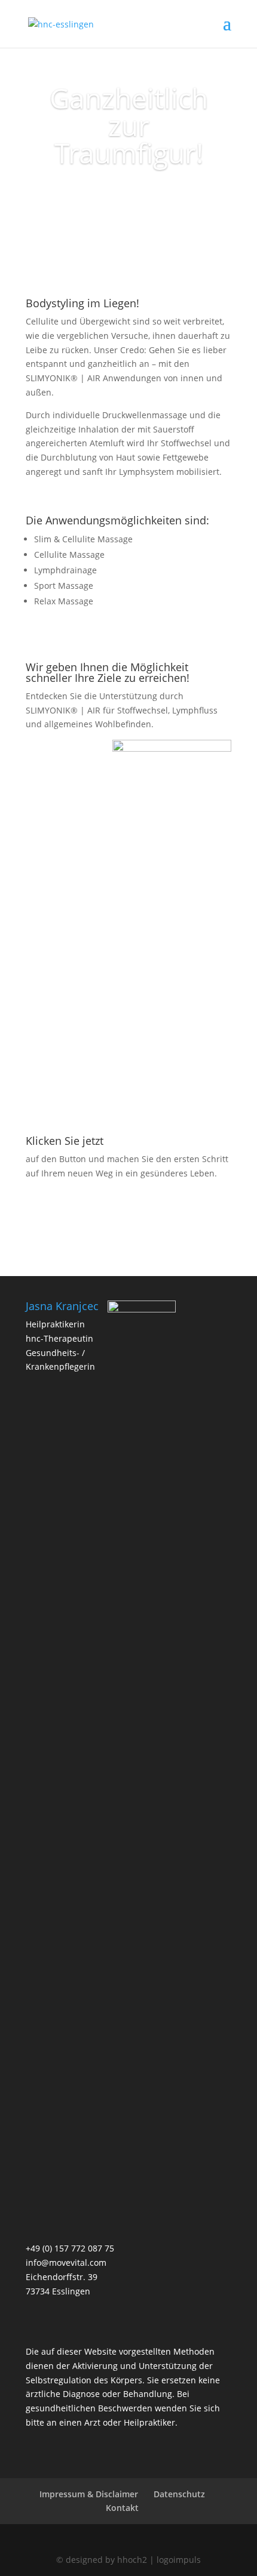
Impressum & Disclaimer (89, 2494)
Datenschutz (179, 2494)
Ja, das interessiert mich (128, 199)
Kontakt (122, 2508)
